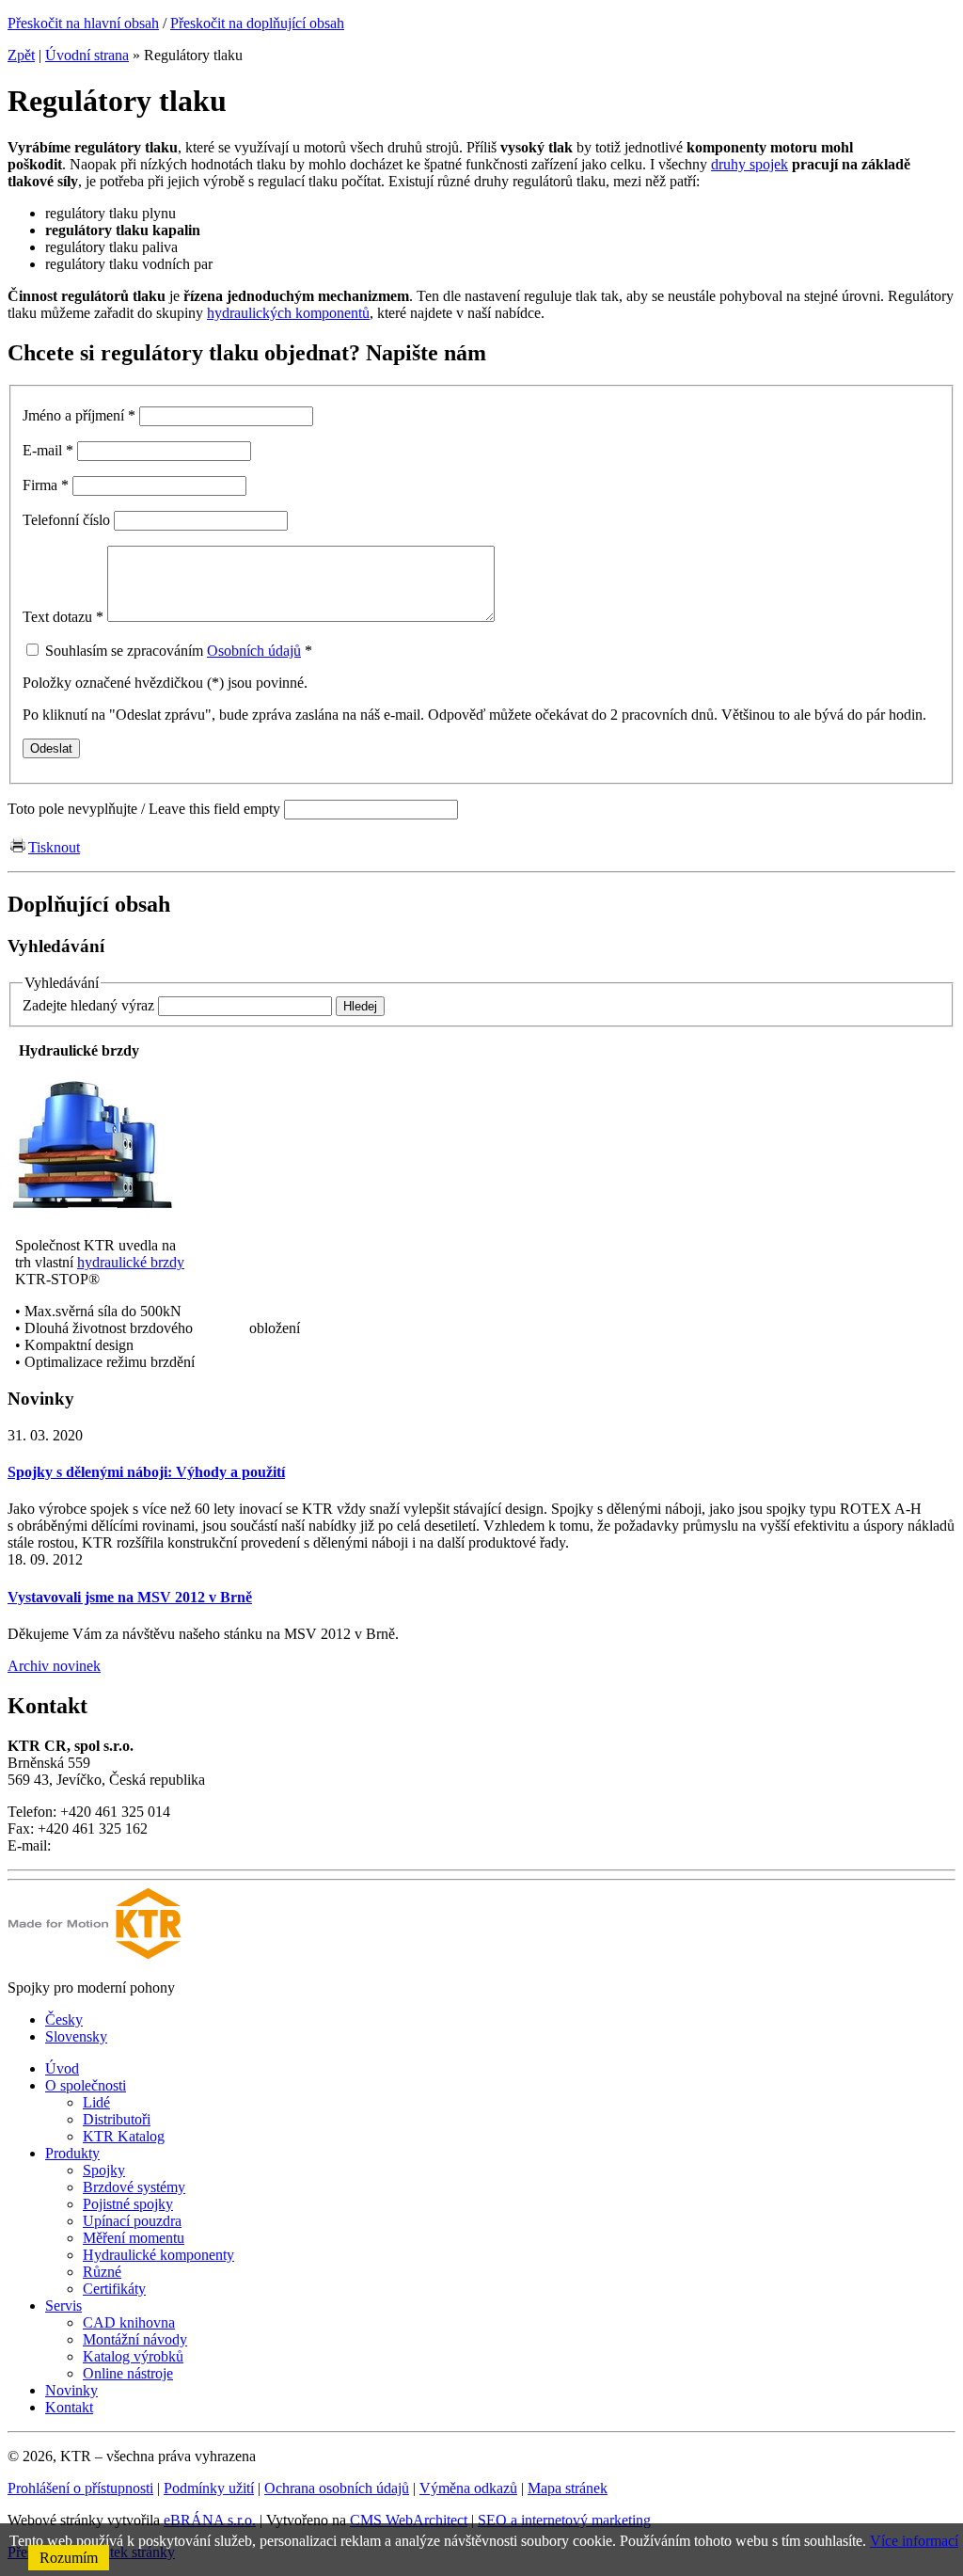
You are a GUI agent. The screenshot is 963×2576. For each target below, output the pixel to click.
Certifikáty (114, 2289)
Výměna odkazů (468, 2488)
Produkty (72, 2153)
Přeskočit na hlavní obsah (83, 23)
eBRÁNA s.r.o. (210, 2520)
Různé (102, 2272)
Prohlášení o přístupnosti (80, 2488)
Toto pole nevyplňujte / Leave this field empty (144, 809)
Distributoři (117, 2119)
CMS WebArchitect (409, 2520)
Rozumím (69, 2558)
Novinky (71, 2390)
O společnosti (86, 2085)
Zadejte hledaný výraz (88, 1005)
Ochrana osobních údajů (337, 2488)
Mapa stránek (568, 2488)
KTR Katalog (124, 2136)
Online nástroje (128, 2373)
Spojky (104, 2170)
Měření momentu (134, 2238)
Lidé (96, 2102)
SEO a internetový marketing (564, 2520)
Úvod (62, 2068)
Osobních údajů (254, 651)
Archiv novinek (54, 1666)
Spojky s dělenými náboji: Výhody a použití (146, 1472)
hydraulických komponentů (288, 313)
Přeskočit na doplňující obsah (257, 23)
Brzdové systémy (134, 2187)
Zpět (21, 55)
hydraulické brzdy (131, 1262)
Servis (63, 2306)
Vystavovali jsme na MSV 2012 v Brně (130, 1597)
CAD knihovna (129, 2322)
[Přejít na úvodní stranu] (95, 1956)
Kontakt (69, 2407)
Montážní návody (135, 2339)
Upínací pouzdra (132, 2221)
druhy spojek (750, 164)
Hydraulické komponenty (158, 2255)
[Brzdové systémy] (92, 1213)
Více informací (914, 2541)
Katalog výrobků (133, 2356)
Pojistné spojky (128, 2204)
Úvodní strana (87, 55)
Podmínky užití (209, 2488)
